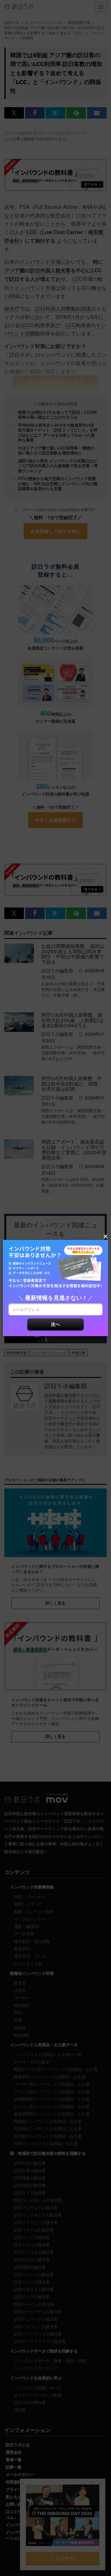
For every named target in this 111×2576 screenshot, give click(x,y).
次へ (55, 1324)
